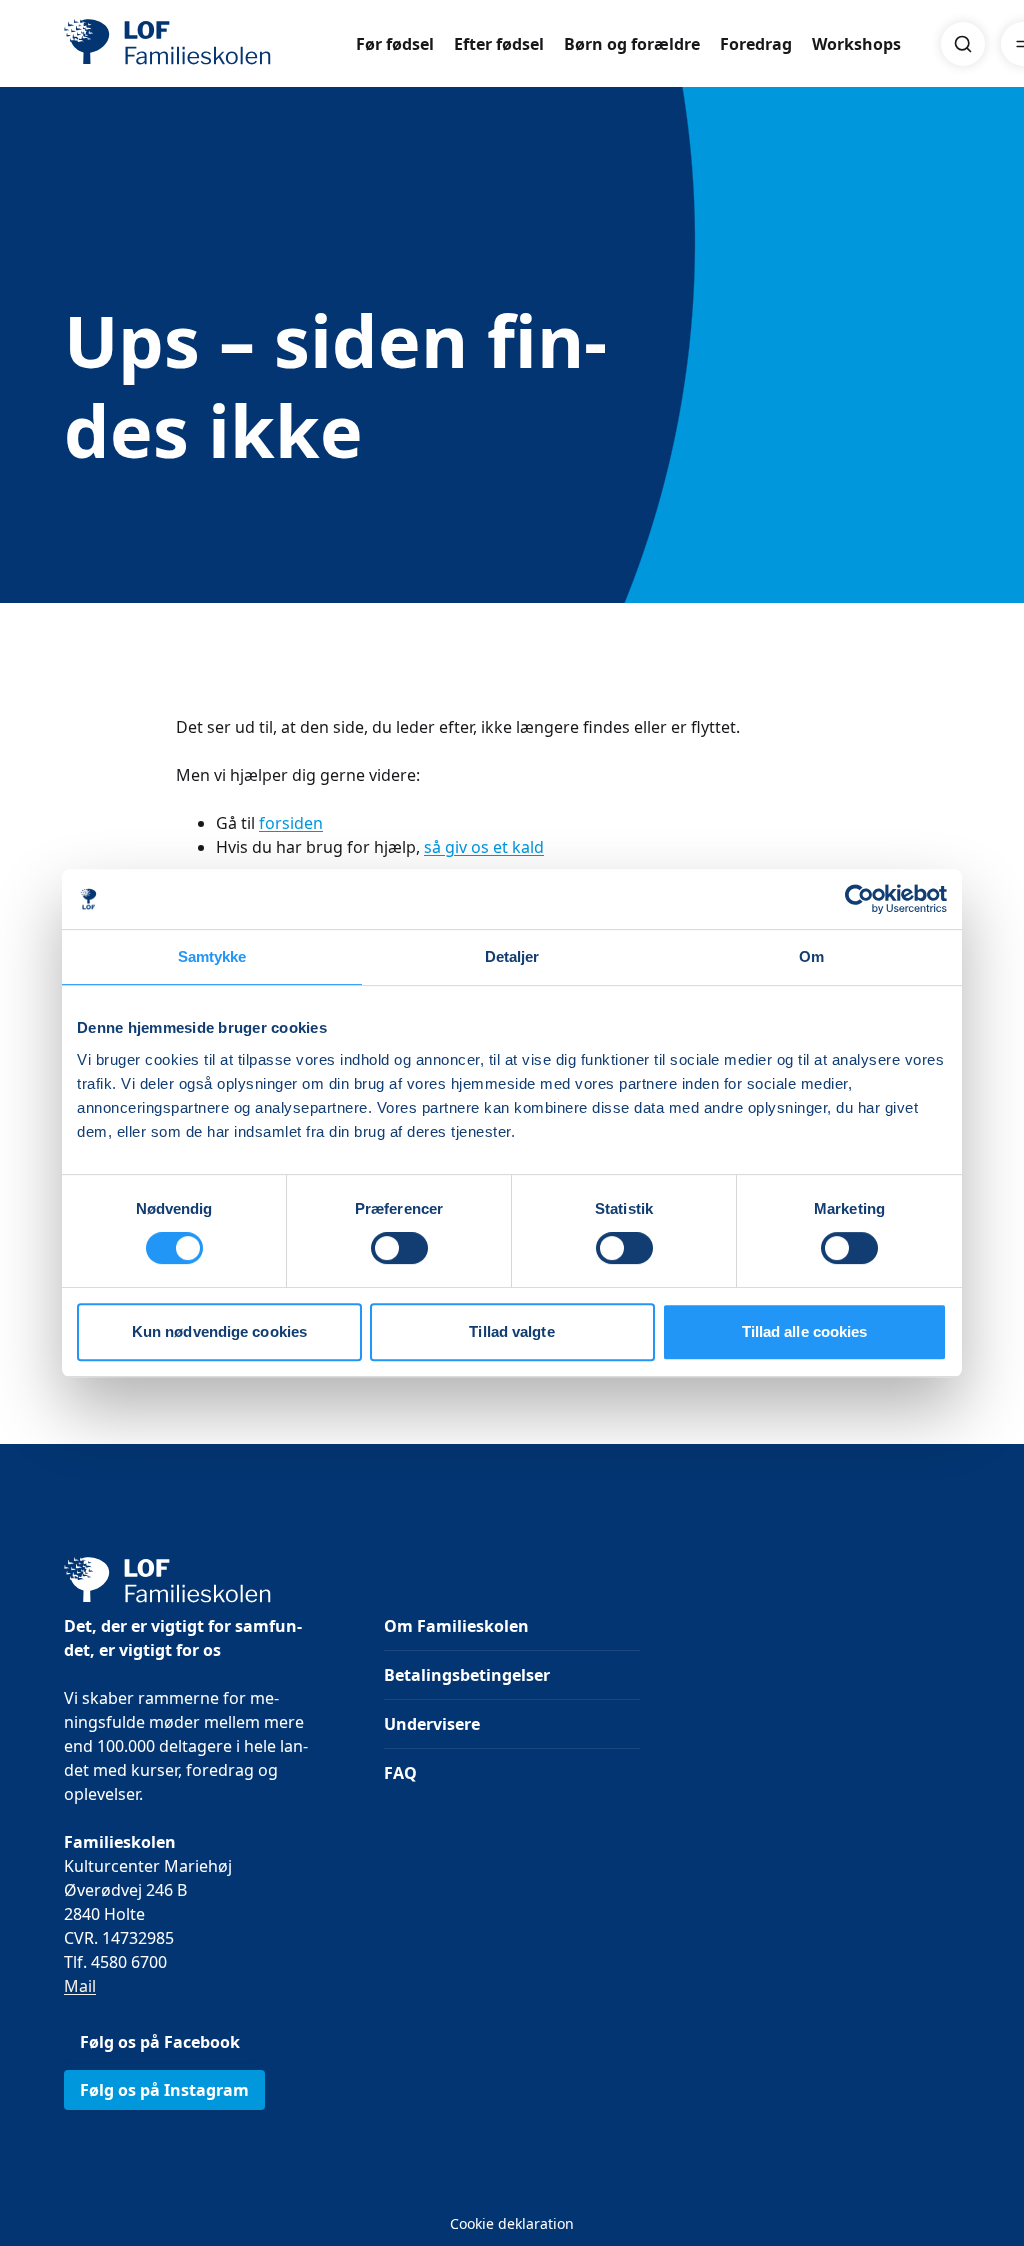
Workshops (856, 44)
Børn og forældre (632, 44)
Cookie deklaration (512, 2223)
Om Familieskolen (456, 1626)
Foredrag (756, 44)
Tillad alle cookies (805, 1331)
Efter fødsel (499, 44)
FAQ (400, 1773)
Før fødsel (395, 44)
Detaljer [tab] (512, 956)
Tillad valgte (511, 1331)
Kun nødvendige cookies (219, 1331)
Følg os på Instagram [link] (164, 2090)
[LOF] (210, 44)
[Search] (963, 44)
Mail (80, 1986)
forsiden (291, 823)
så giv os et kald (484, 847)
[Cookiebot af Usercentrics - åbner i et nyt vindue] (859, 899)
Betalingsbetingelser (467, 1675)
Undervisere (432, 1724)
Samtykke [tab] (212, 956)
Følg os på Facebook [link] (160, 2042)
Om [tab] (811, 956)
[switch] (399, 1248)
